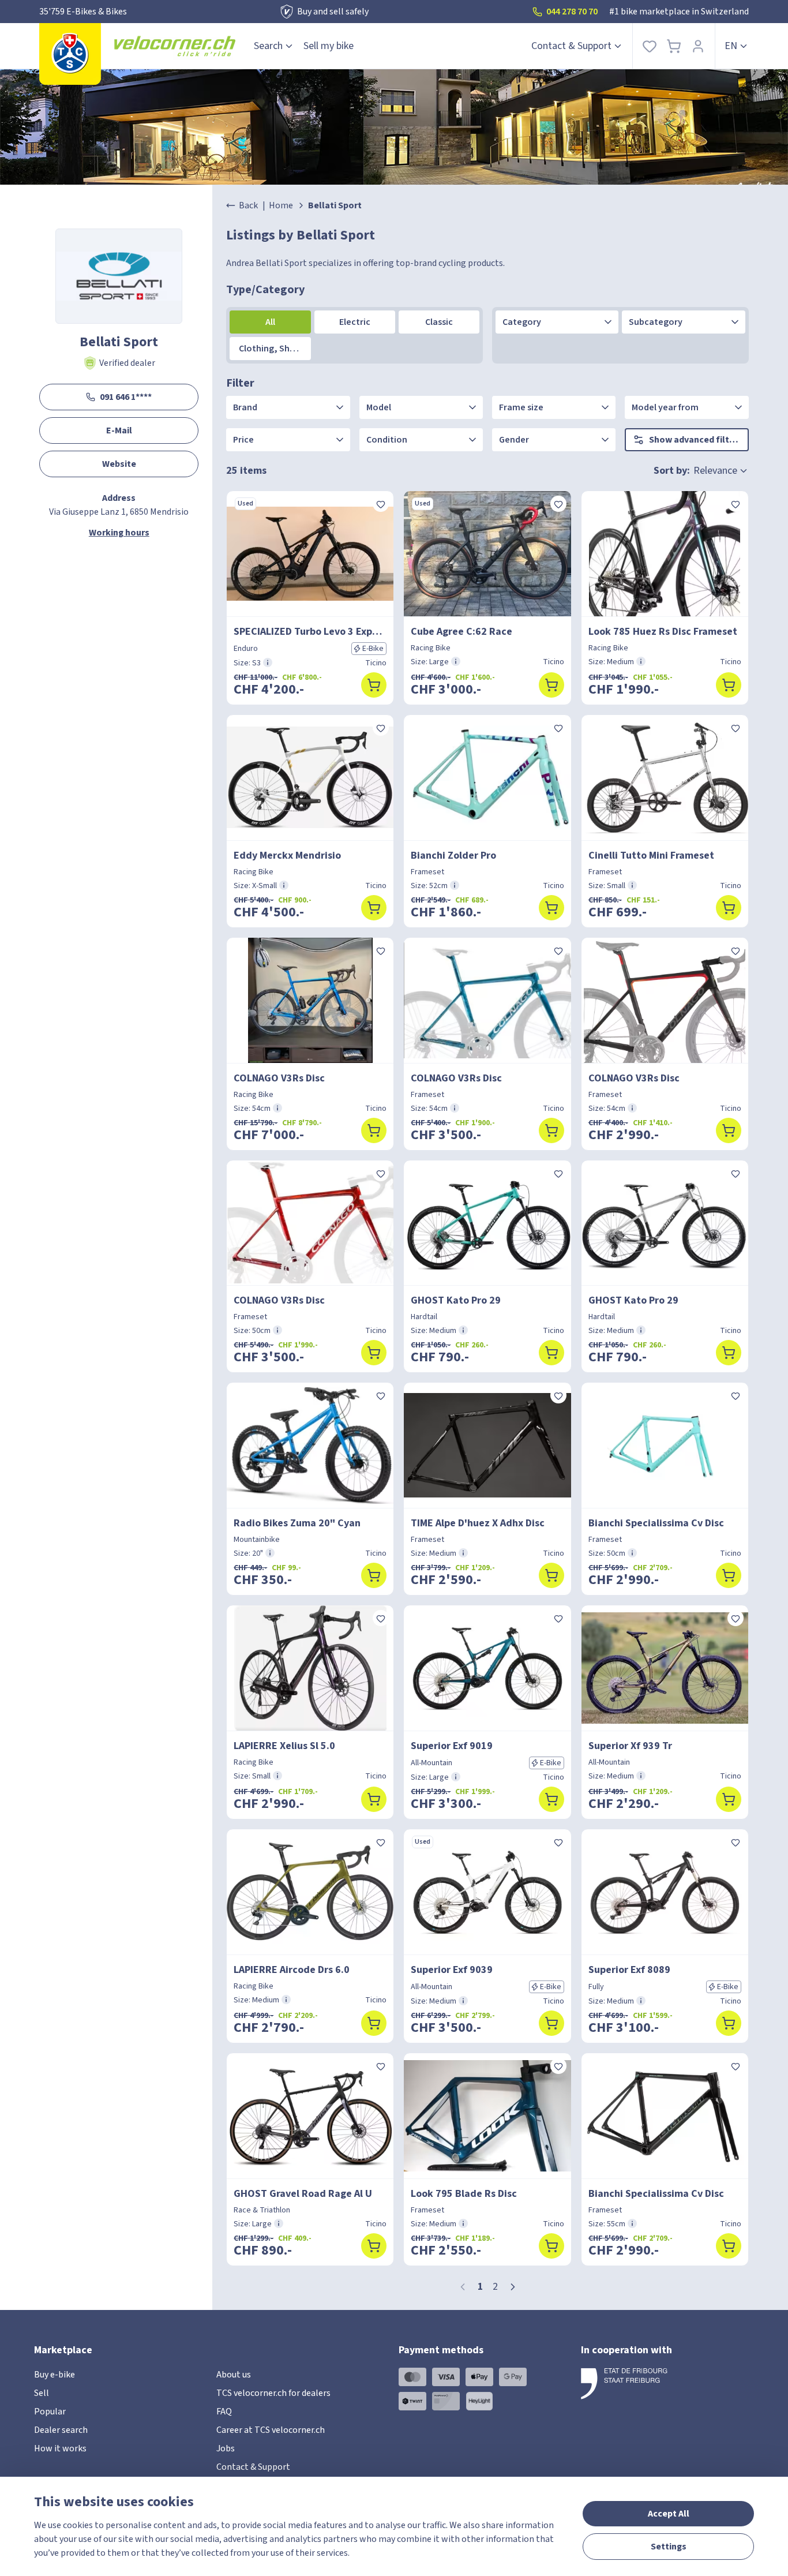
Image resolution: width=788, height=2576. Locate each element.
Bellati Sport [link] (335, 205)
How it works (60, 2448)
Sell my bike (329, 46)
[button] (513, 2287)
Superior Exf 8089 (629, 1970)
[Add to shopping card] (374, 685)
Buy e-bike (55, 2375)
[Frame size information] (268, 662)
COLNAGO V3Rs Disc (279, 1078)
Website (119, 464)
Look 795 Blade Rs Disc (464, 2194)
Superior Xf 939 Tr (630, 1746)
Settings (669, 2547)
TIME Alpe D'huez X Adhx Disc (478, 1523)
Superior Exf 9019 (452, 1746)
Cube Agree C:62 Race (461, 632)
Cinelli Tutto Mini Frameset (651, 855)
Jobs (226, 2448)
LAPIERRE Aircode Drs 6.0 (292, 1970)
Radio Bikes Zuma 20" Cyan (297, 1523)
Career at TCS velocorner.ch (271, 2430)
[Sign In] (698, 46)
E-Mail (119, 430)
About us (234, 2375)
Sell (42, 2393)
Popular (50, 2412)
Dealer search (61, 2430)
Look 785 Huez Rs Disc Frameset (663, 632)
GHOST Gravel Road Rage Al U (303, 2194)
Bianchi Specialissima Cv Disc (656, 1523)
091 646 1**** (126, 397)
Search (268, 46)
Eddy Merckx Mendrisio (287, 855)
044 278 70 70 (572, 12)
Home (281, 205)
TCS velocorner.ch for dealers (273, 2393)
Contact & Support (571, 46)
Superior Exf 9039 (452, 1970)
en (731, 46)
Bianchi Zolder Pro (453, 855)
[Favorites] (650, 46)
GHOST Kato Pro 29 (456, 1300)
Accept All (669, 2514)
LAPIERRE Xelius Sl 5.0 (284, 1746)
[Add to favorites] (381, 504)
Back (248, 205)
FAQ (224, 2412)
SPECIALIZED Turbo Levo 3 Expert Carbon (310, 632)
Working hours (119, 533)
